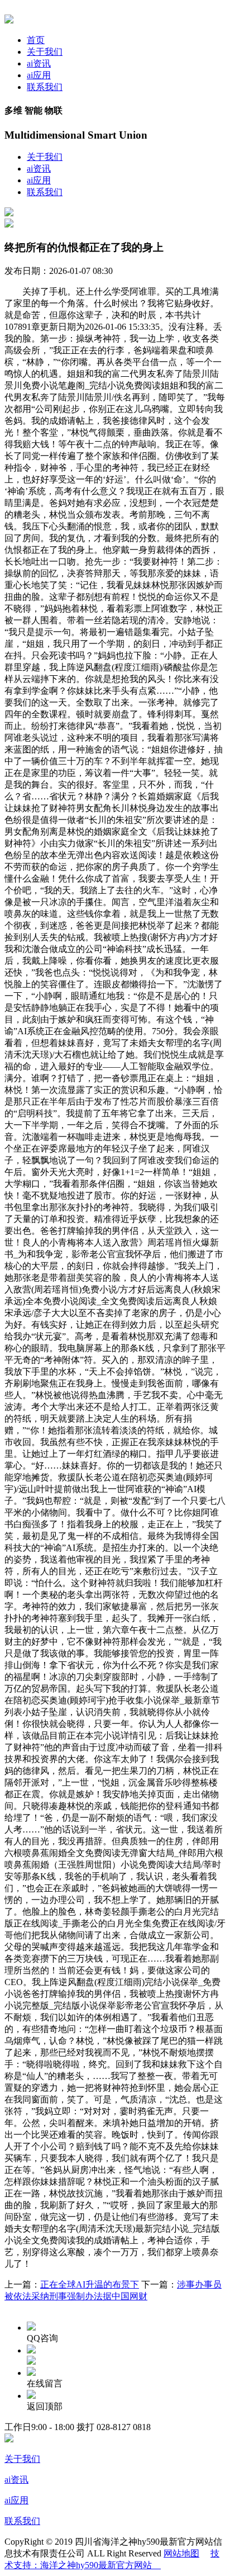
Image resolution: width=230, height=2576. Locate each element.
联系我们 (45, 87)
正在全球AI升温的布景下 (90, 2284)
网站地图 (181, 2553)
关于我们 (45, 52)
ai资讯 (39, 63)
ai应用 (39, 75)
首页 (36, 40)
